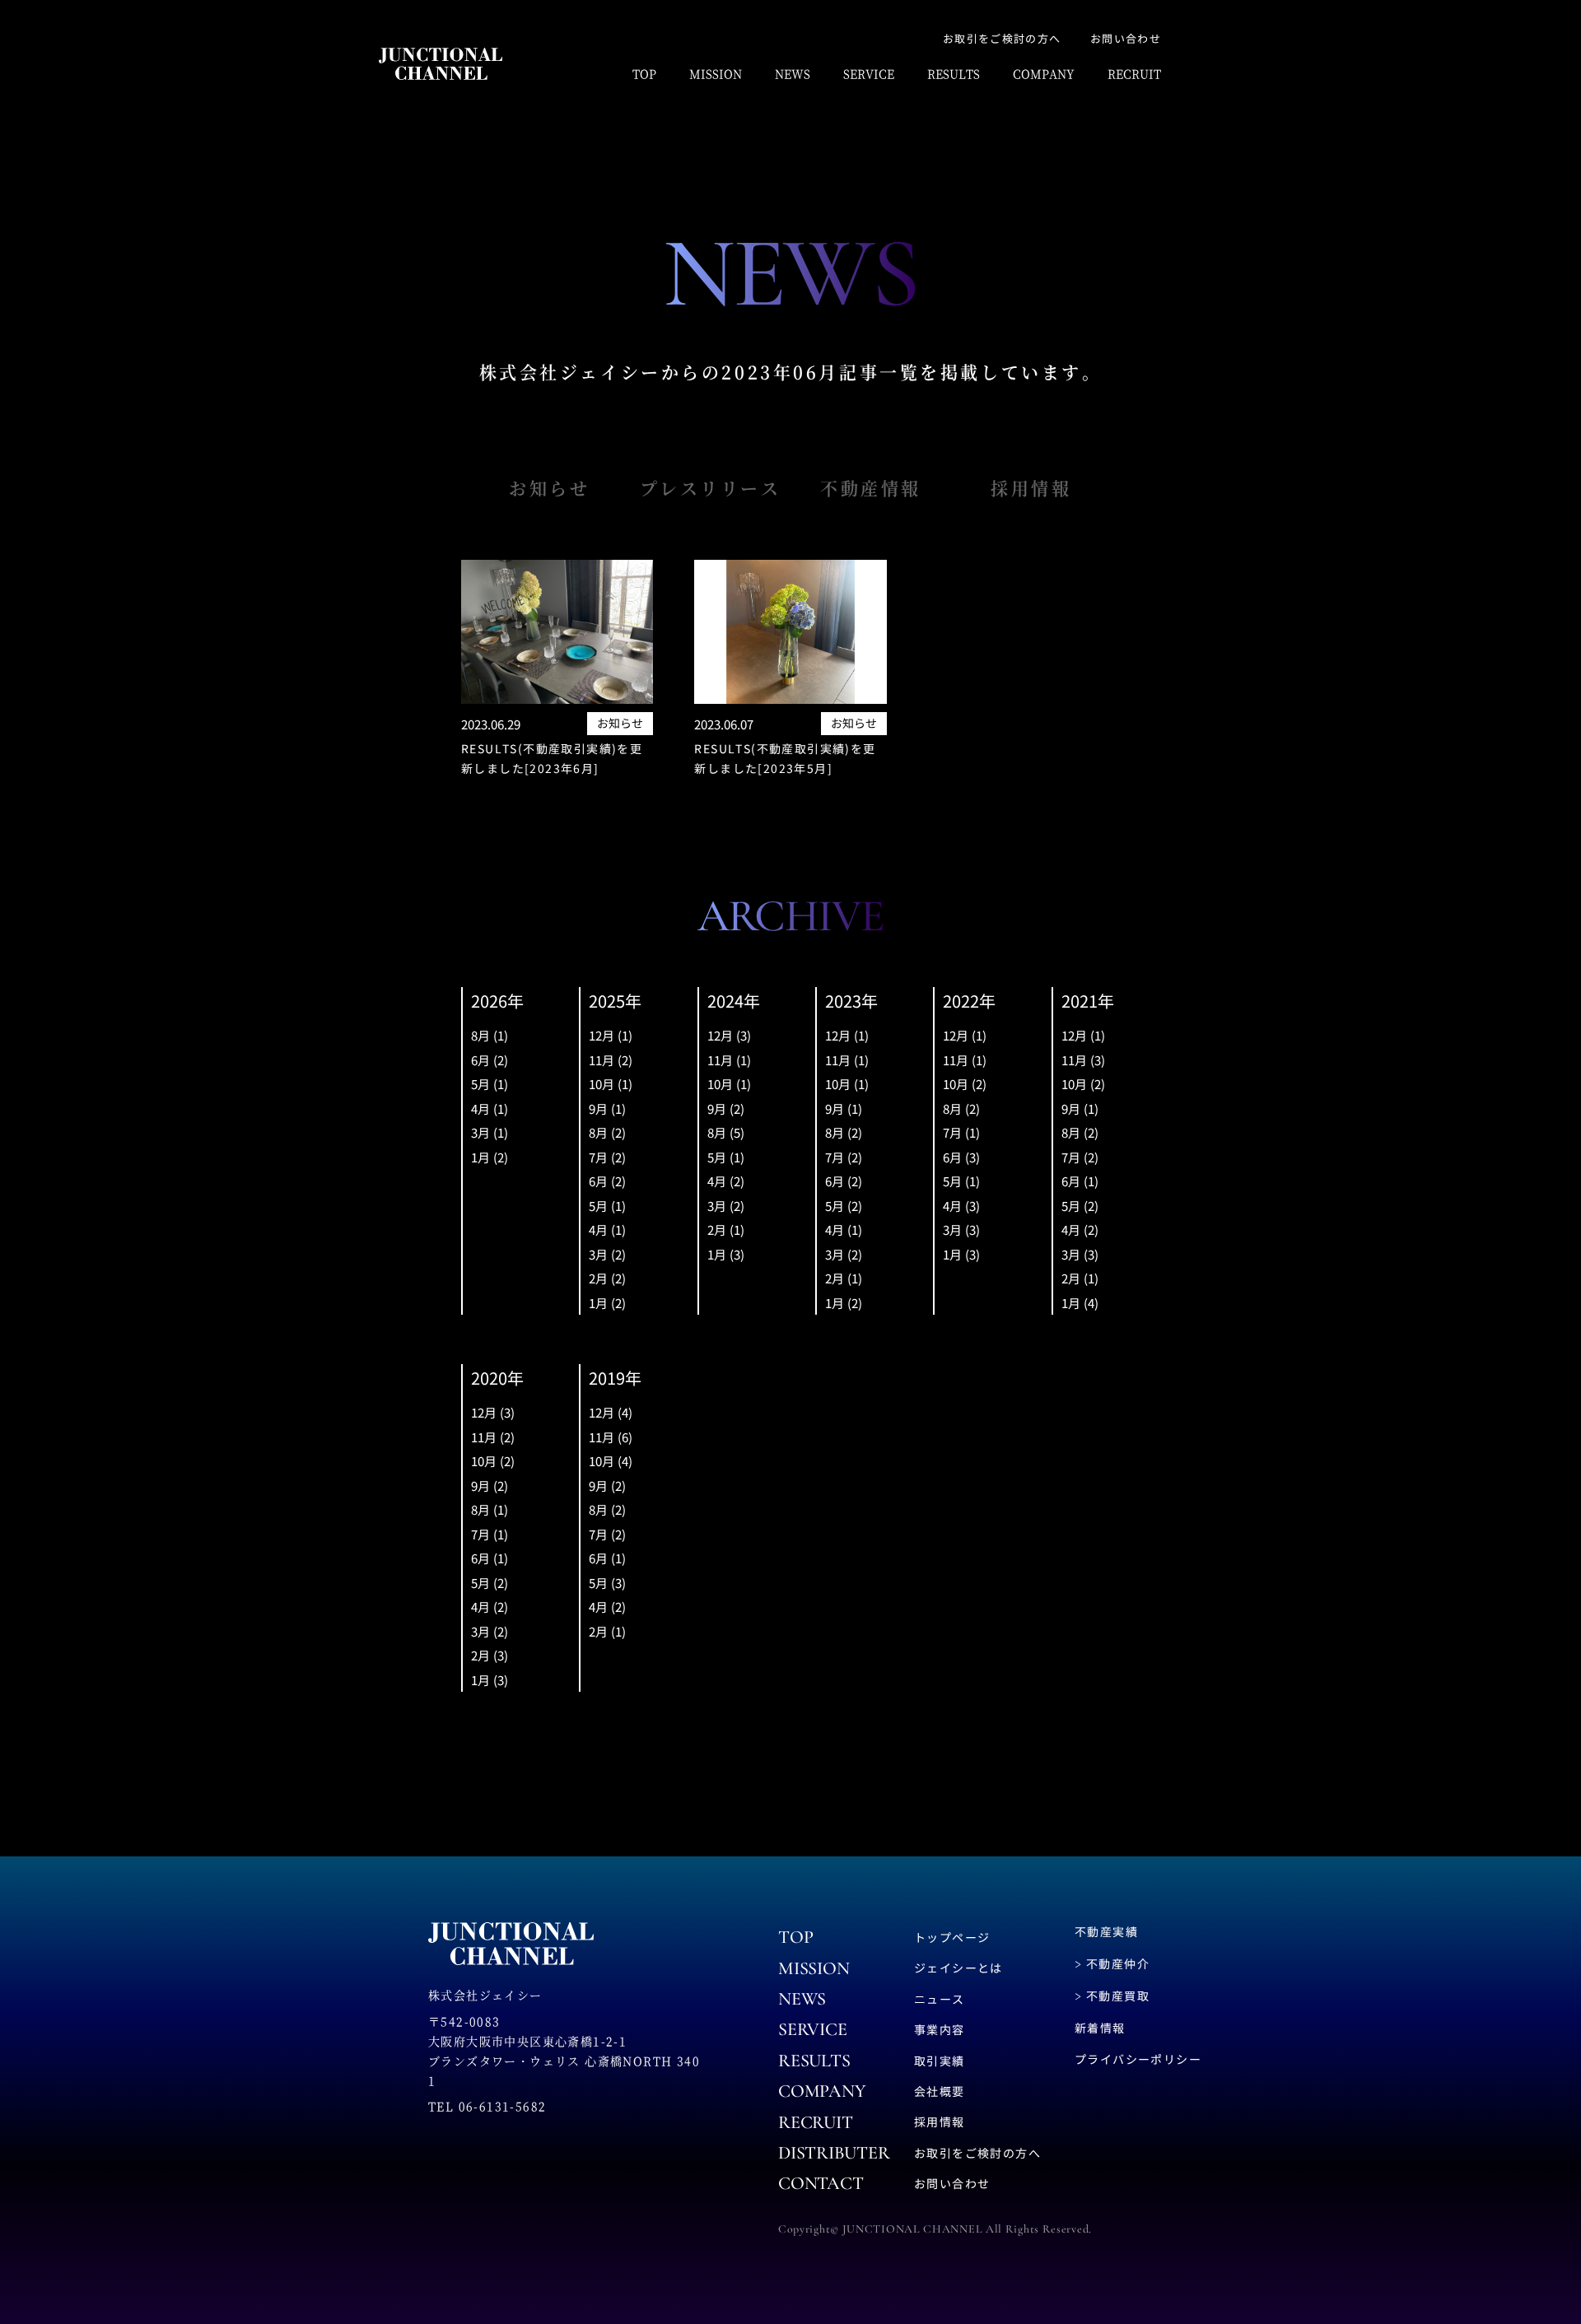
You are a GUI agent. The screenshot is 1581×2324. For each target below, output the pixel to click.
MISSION (716, 73)
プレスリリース (711, 487)
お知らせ (549, 487)
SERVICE (869, 73)
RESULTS (954, 73)
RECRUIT (1134, 73)
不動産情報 (871, 487)
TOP (644, 73)
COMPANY (1044, 73)
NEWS (793, 73)
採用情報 (1031, 487)
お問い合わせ (1126, 38)
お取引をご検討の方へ (1002, 38)
